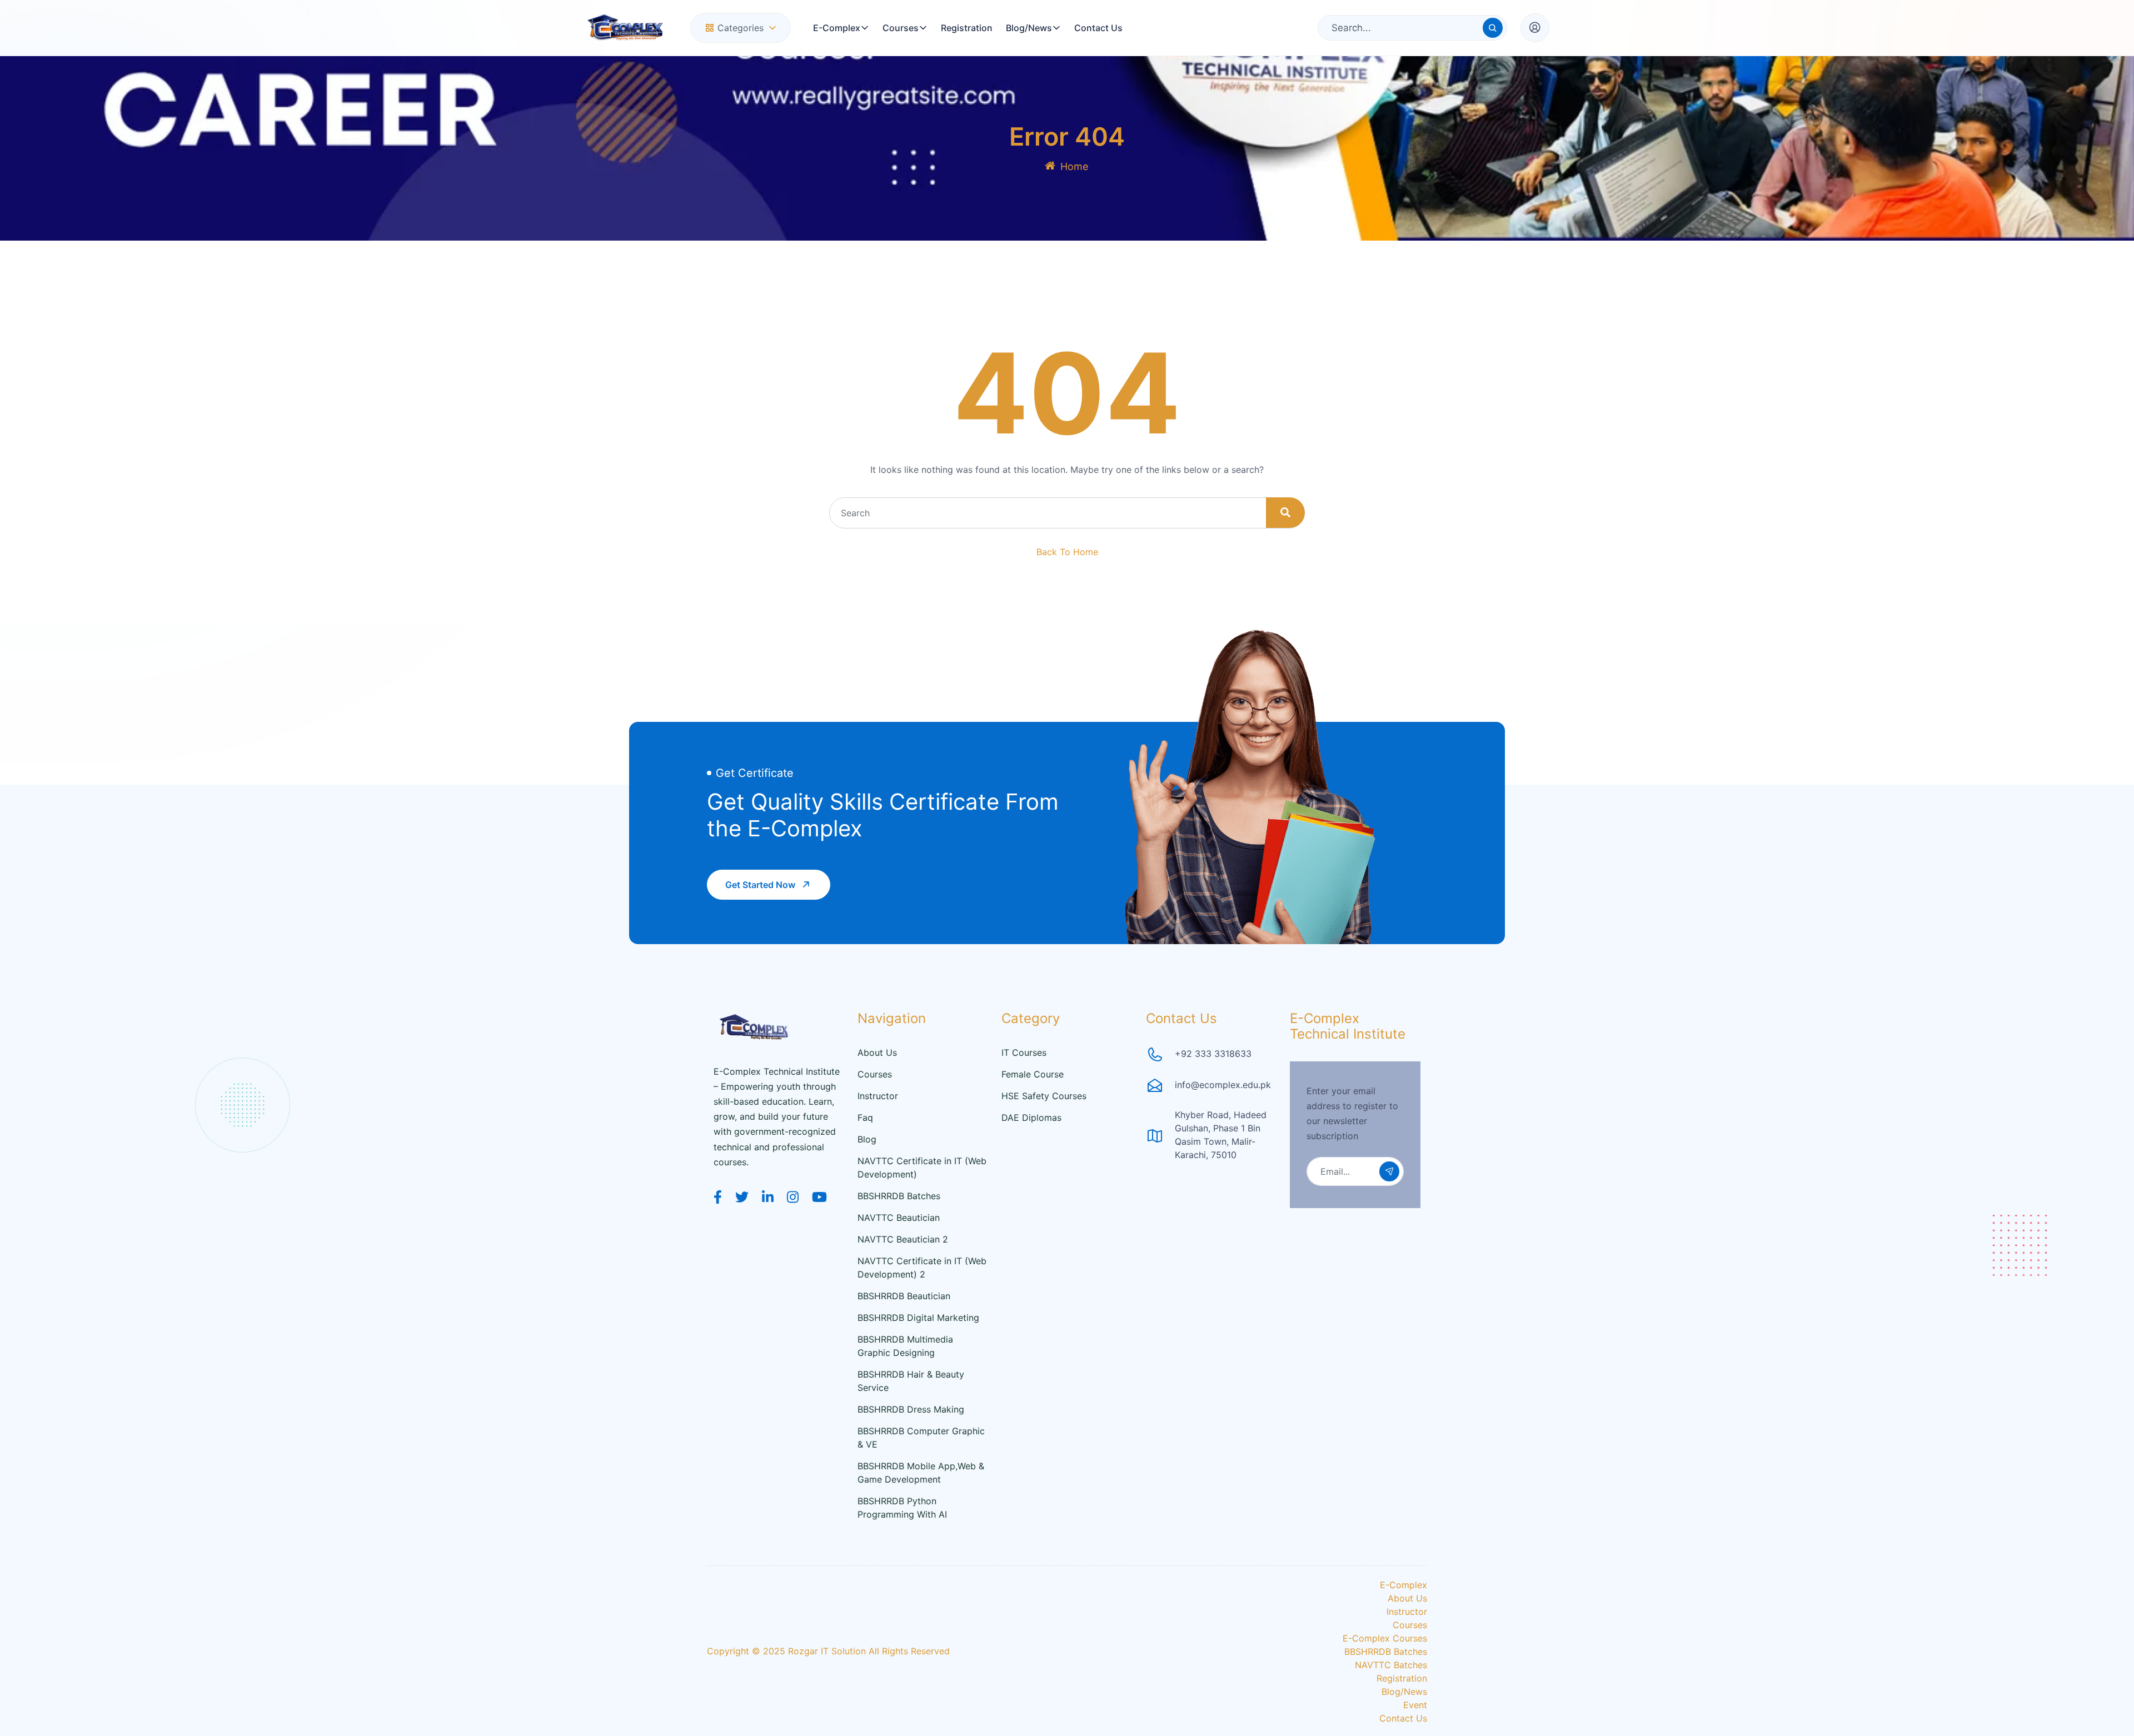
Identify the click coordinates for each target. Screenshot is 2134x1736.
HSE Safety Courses (1044, 1096)
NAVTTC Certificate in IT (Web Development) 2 (922, 1268)
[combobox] (741, 28)
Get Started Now (760, 885)
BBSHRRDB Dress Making (911, 1409)
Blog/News (1029, 28)
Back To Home (1067, 552)
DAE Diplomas (1031, 1118)
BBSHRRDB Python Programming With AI (902, 1508)
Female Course (1033, 1074)
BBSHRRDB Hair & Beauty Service (911, 1381)
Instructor (878, 1096)
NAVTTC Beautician (899, 1218)
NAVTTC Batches (1391, 1665)
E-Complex (837, 28)
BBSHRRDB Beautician (904, 1296)
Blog (867, 1139)
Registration (967, 28)
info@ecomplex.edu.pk (1223, 1085)
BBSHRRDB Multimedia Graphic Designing (905, 1346)
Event (1415, 1705)
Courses (901, 28)
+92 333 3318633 (1213, 1054)
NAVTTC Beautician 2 (903, 1239)
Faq (865, 1118)
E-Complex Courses (1385, 1638)
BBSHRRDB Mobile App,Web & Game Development (921, 1473)
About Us (877, 1052)
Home (1074, 166)
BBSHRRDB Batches (899, 1196)
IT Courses (1024, 1052)
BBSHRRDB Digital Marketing (918, 1318)
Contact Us (1098, 28)
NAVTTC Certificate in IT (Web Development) (922, 1168)
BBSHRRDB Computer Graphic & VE (921, 1438)
